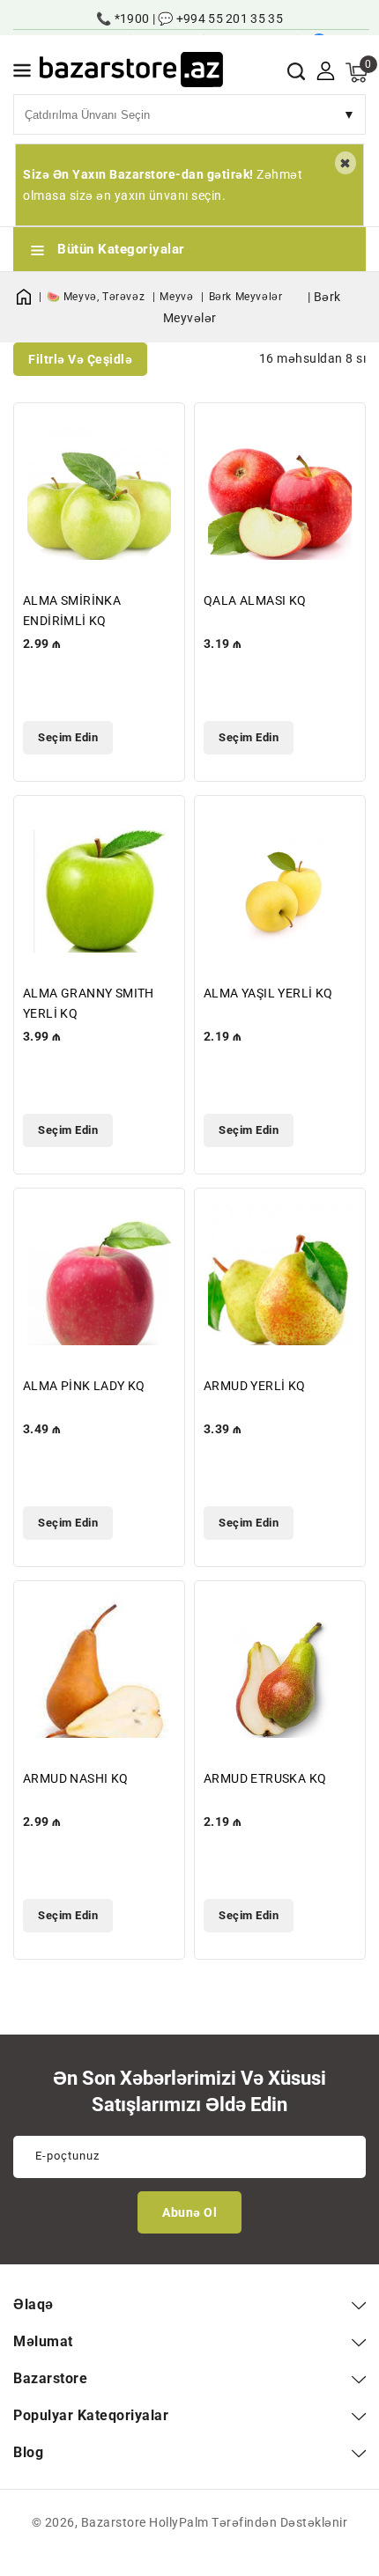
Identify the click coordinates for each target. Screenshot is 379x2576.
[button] (22, 74)
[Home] (30, 297)
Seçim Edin (68, 737)
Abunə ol (189, 2212)
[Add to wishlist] (161, 427)
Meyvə (178, 297)
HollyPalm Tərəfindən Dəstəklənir (248, 2522)
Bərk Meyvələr (246, 297)
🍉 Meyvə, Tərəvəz (97, 297)
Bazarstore (114, 2522)
